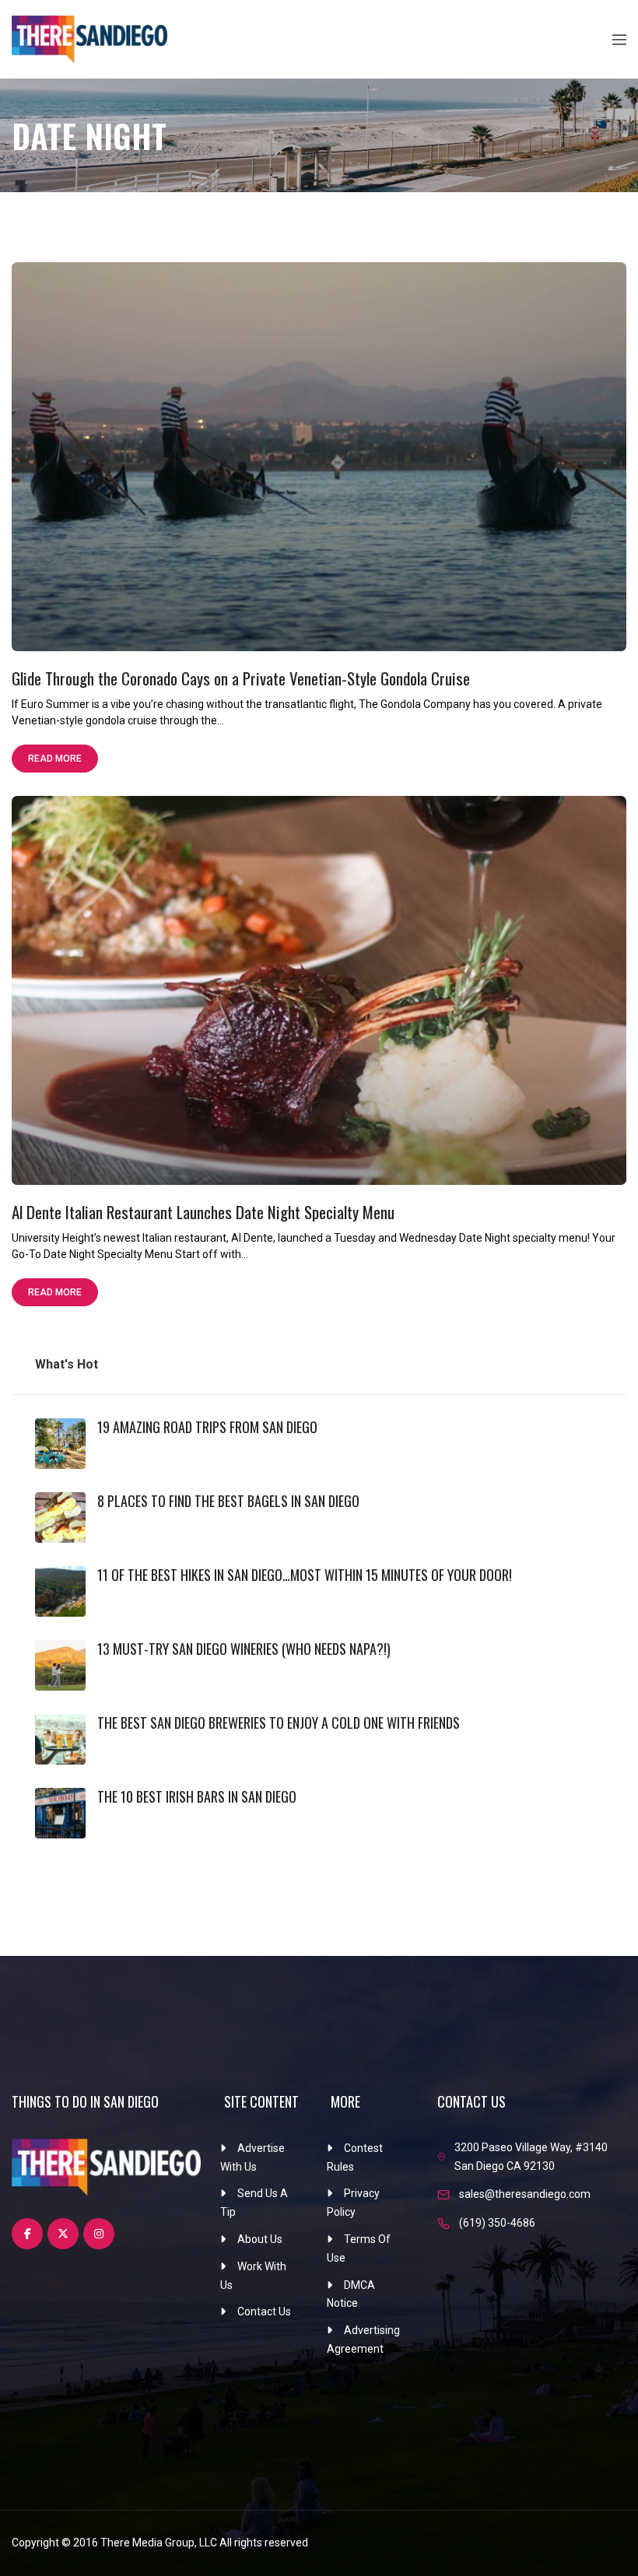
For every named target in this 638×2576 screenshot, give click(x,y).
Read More (55, 759)
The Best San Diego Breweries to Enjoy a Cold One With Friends (279, 1723)
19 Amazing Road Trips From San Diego (207, 1427)
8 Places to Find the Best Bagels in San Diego (228, 1501)
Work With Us (253, 2276)
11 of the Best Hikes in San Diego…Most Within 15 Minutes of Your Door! (305, 1575)
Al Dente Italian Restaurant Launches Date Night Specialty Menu (203, 1212)
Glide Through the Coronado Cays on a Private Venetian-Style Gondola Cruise (241, 678)
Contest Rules (355, 2157)
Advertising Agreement (363, 2339)
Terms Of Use (359, 2248)
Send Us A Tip (254, 2203)
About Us (260, 2239)
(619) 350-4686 (497, 2223)
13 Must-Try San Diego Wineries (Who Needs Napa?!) (244, 1649)
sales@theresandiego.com (525, 2194)
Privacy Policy (353, 2203)
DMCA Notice (351, 2294)
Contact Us (264, 2311)
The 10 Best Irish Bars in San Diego (197, 1796)
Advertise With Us (252, 2157)
